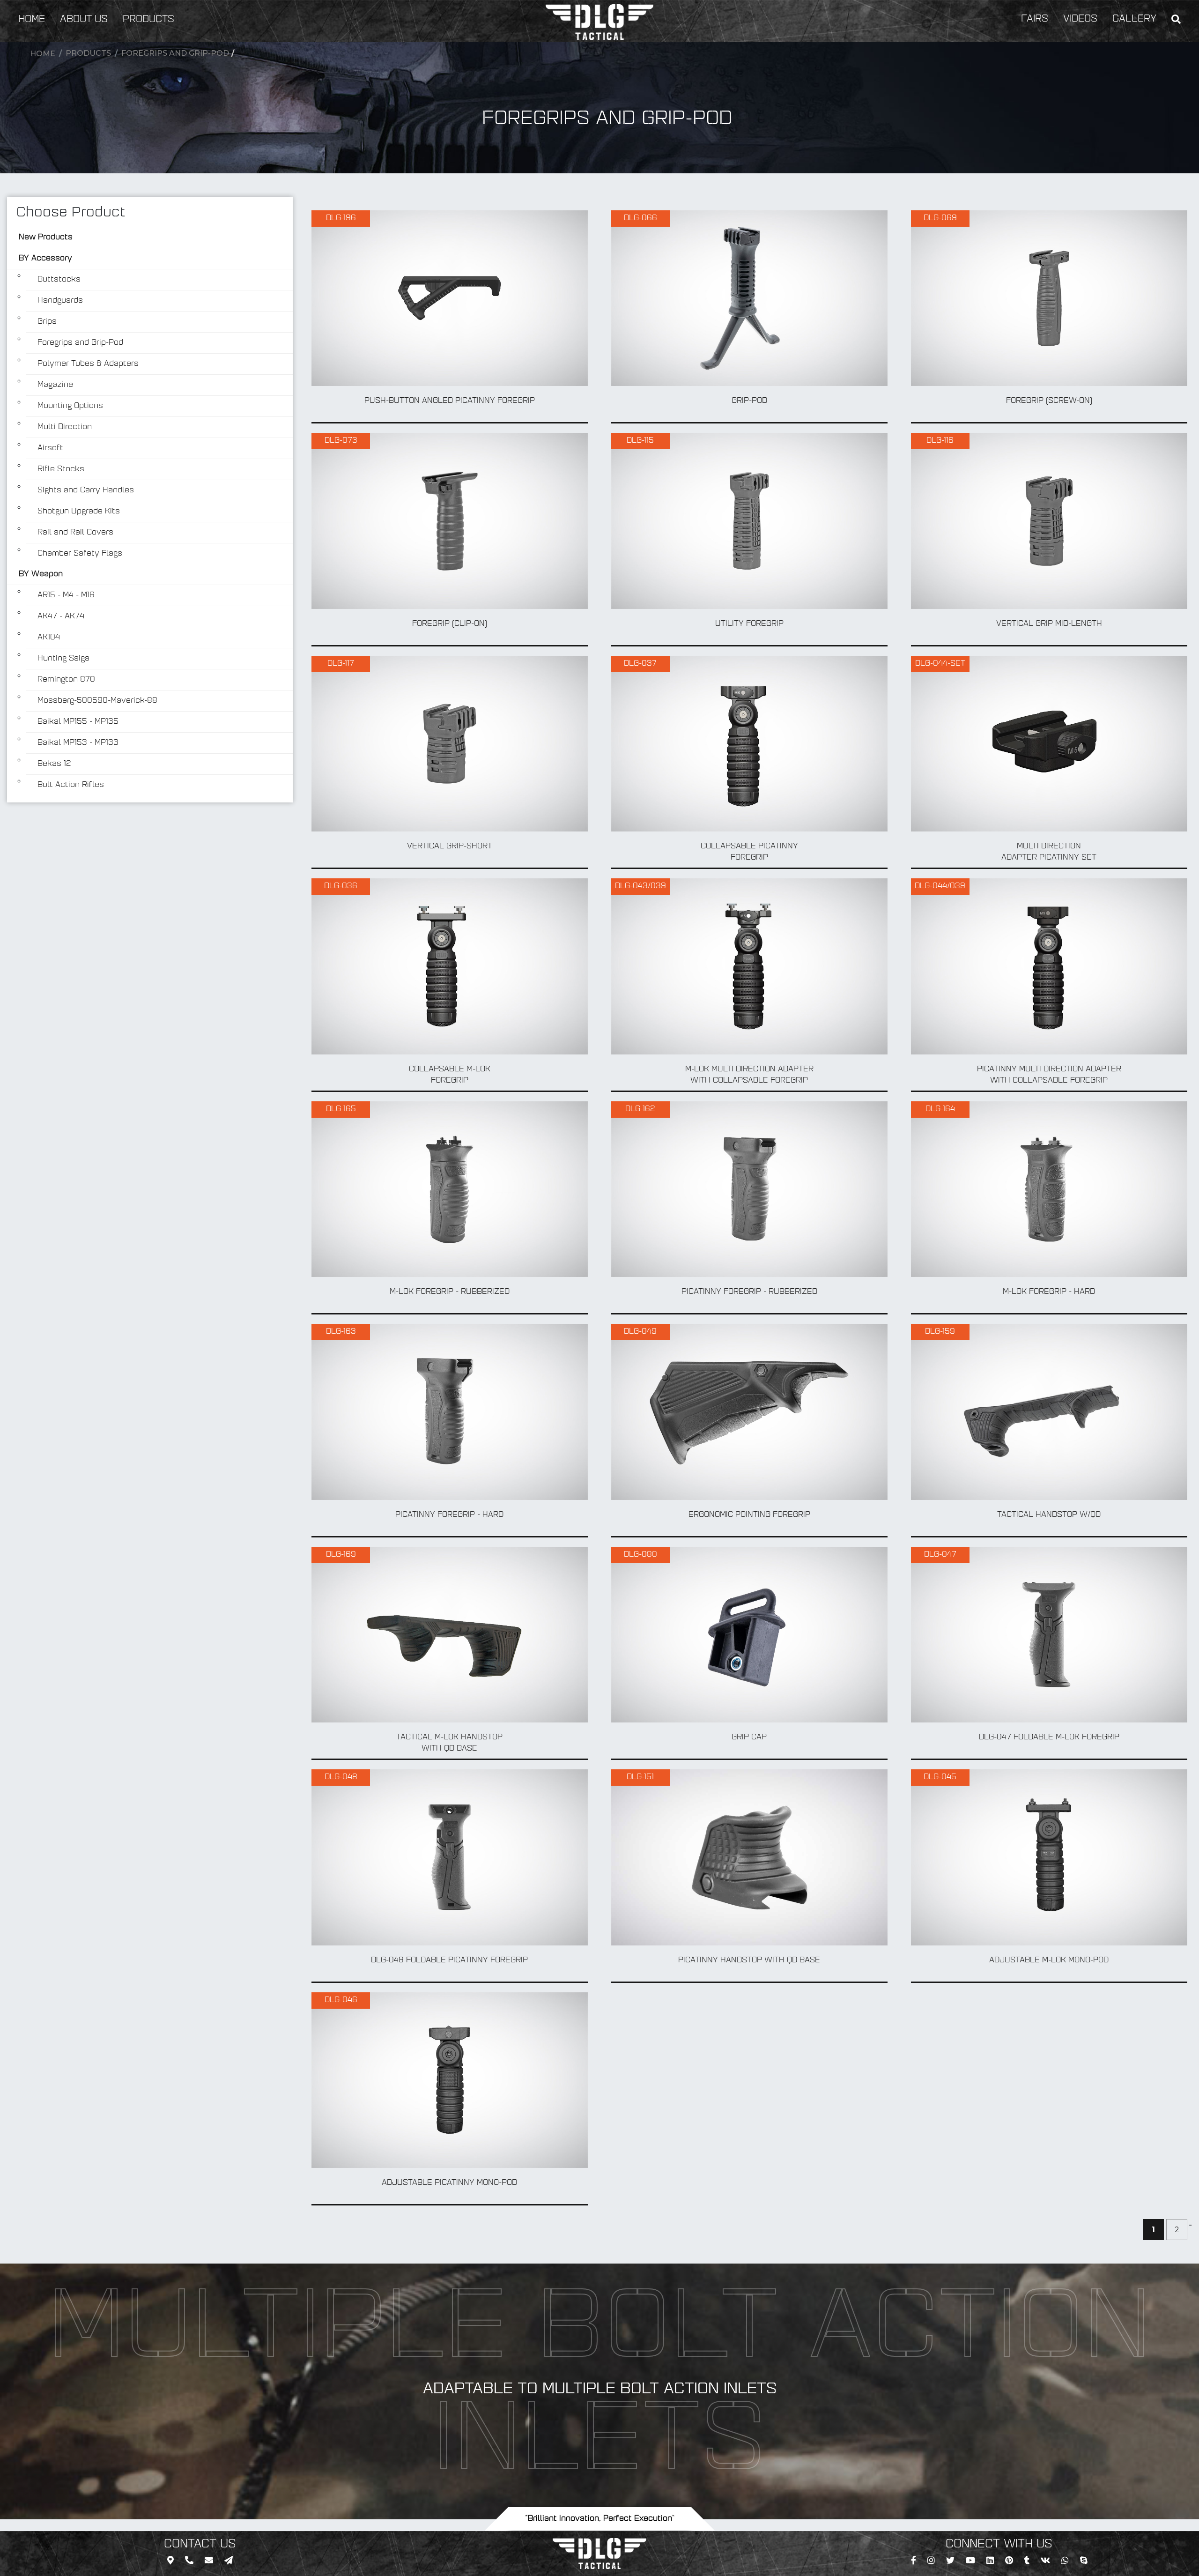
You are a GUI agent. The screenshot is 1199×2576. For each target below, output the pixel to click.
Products (88, 53)
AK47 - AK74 (61, 616)
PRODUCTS (148, 20)
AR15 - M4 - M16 (66, 595)
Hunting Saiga (63, 659)
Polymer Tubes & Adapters (88, 364)
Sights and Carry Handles (86, 490)
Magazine (55, 385)
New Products (46, 238)
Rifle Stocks (61, 469)
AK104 (49, 638)
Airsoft (50, 448)
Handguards (60, 301)
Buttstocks (59, 280)
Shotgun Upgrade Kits (79, 512)
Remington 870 (66, 680)
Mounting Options (70, 406)
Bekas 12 (54, 764)
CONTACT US (200, 2545)
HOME (32, 20)
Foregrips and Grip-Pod (175, 53)
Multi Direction (65, 427)
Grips (47, 322)
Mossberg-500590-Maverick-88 (97, 701)
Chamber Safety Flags (80, 554)
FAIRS (1035, 19)
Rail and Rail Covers (75, 533)
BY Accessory (45, 259)
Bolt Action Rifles (71, 785)
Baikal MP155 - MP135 (78, 722)
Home (43, 54)
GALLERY (1134, 19)
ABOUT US (84, 20)
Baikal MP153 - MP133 (78, 743)
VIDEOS (1080, 19)
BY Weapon (41, 574)
